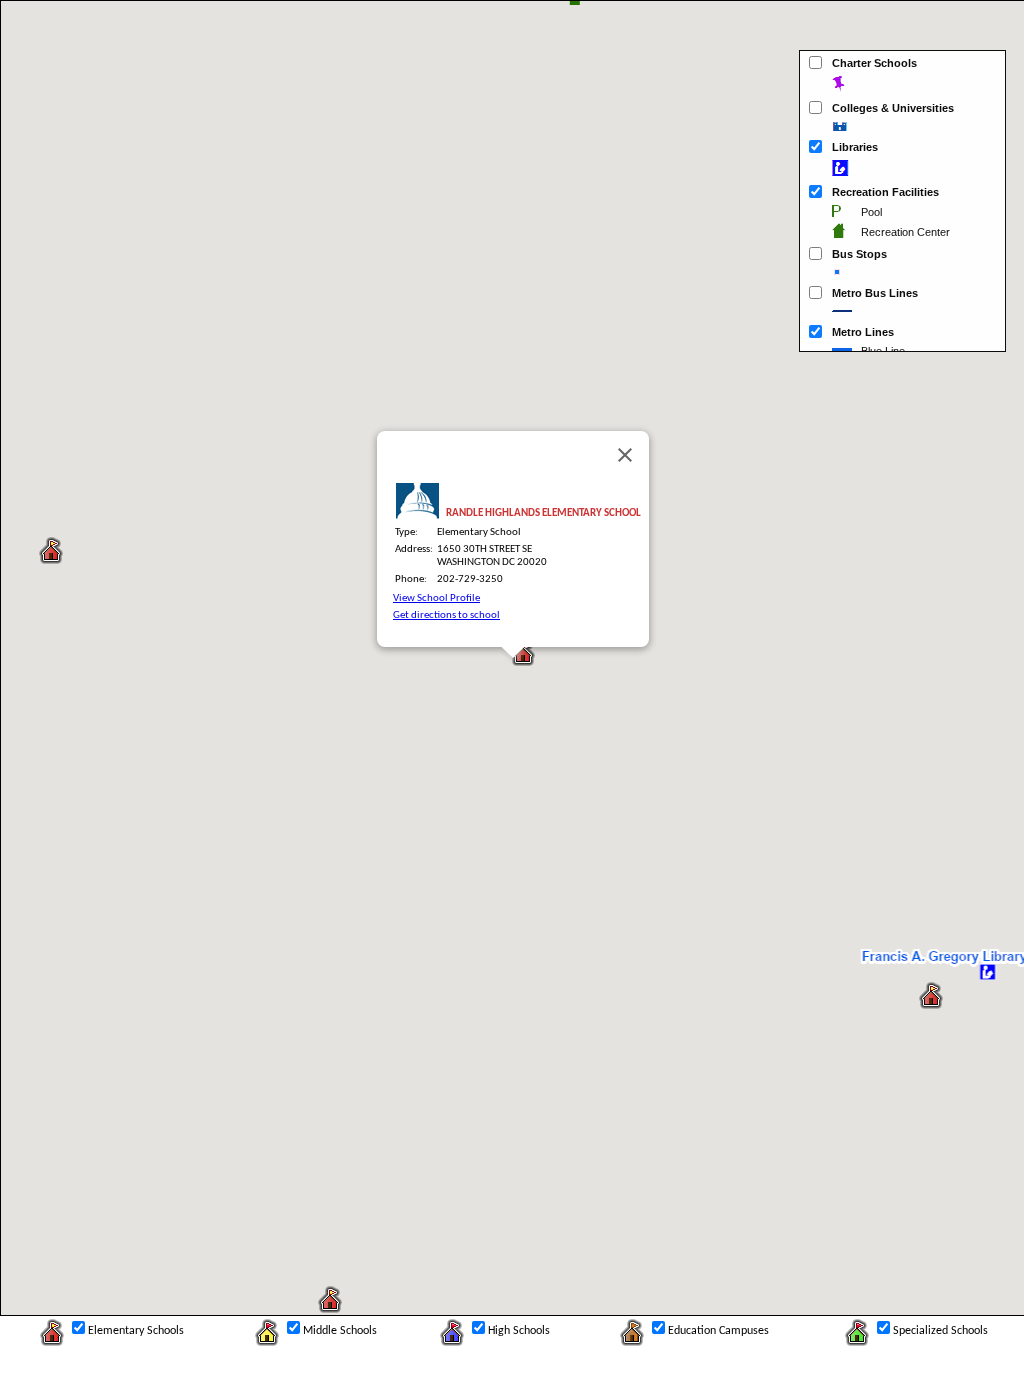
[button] (51, 552)
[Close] (625, 455)
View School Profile (436, 598)
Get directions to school (446, 615)
